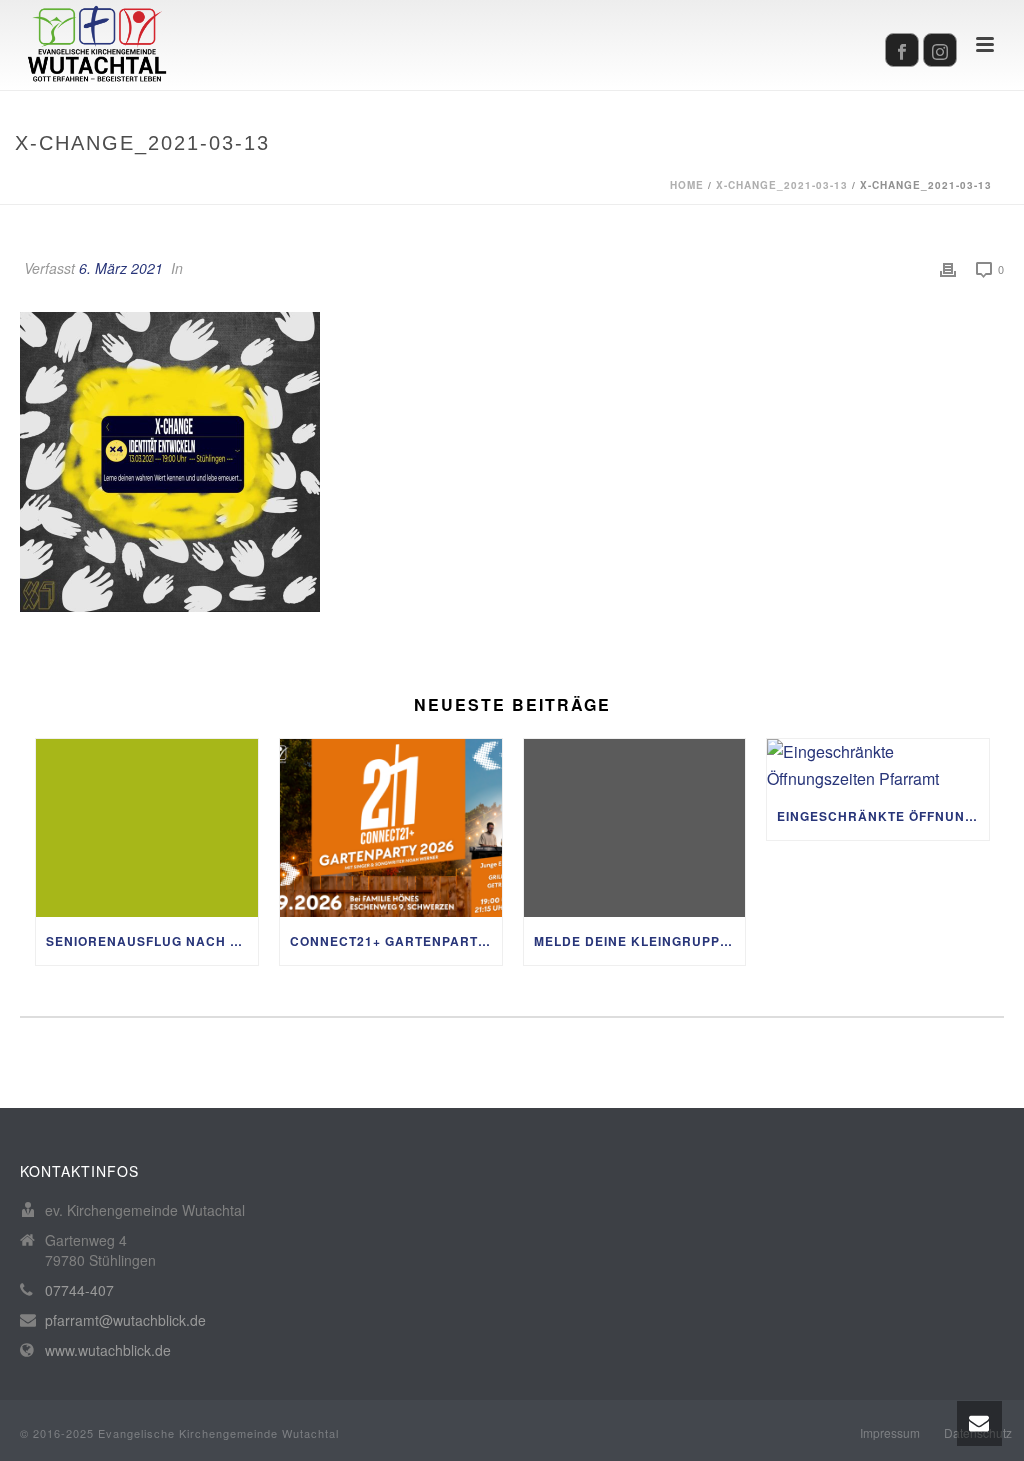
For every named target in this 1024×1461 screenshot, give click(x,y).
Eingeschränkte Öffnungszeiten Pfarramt (883, 816)
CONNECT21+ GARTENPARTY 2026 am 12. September (396, 941)
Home (687, 185)
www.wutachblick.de (108, 1350)
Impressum (890, 1433)
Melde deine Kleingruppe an (640, 941)
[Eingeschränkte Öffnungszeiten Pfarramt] (878, 765)
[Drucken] (948, 268)
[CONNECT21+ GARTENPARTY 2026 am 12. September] (391, 828)
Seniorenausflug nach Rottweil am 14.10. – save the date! (152, 941)
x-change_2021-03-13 (782, 185)
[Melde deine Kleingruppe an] (635, 828)
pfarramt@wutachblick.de (125, 1320)
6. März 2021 (121, 268)
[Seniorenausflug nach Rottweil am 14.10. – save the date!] (147, 828)
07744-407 (79, 1290)
